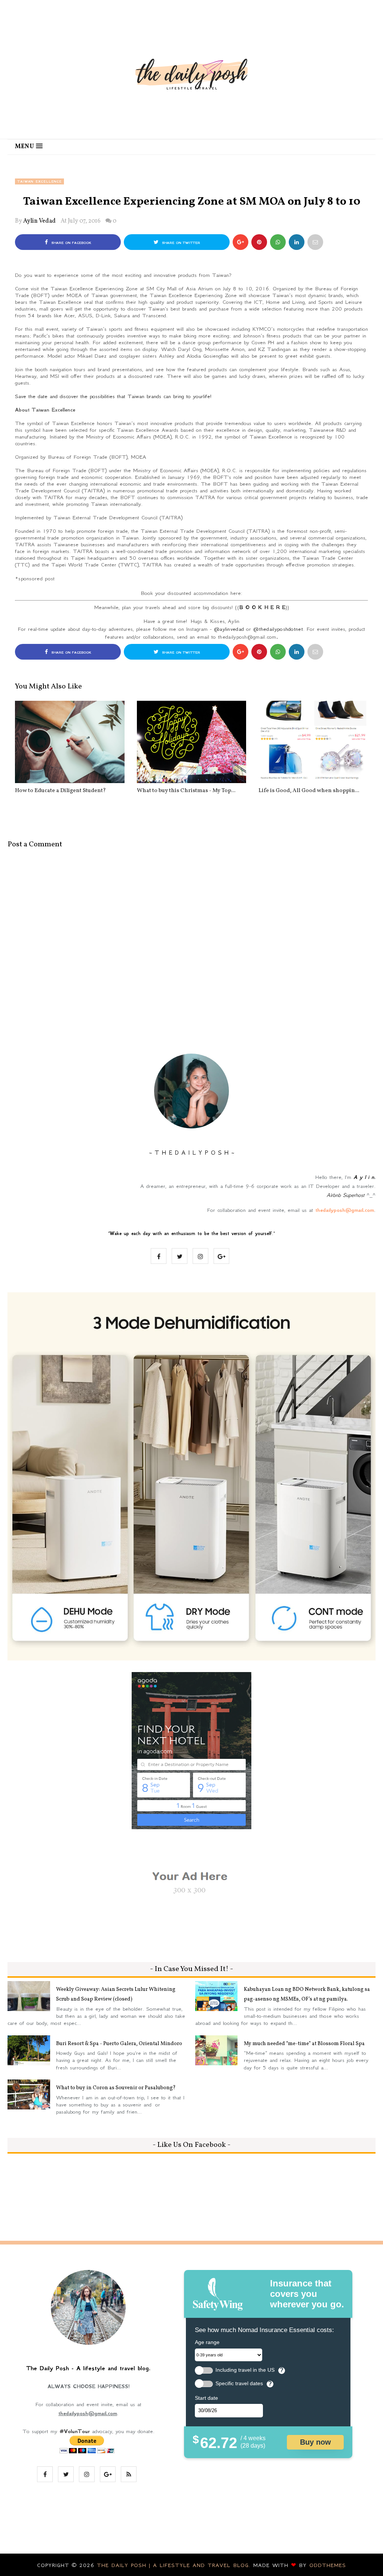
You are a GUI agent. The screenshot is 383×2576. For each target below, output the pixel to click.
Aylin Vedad (39, 221)
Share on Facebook (71, 243)
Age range (207, 2342)
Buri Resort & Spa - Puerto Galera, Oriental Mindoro (119, 2044)
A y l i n (364, 1177)
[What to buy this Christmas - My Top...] (192, 742)
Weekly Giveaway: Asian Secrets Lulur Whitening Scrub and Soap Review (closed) (116, 1994)
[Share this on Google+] (240, 242)
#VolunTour (75, 2431)
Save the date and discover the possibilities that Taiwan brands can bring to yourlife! (114, 396)
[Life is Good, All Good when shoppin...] (313, 742)
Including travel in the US (245, 2370)
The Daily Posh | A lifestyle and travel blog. (175, 2565)
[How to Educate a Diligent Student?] (70, 742)
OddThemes (328, 2565)
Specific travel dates (239, 2384)
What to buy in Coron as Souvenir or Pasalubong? (116, 2088)
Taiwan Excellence (39, 181)
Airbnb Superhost (345, 1195)
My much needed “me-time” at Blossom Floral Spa (304, 2044)
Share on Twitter (180, 243)
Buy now (315, 2442)
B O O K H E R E (262, 607)
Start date (206, 2398)
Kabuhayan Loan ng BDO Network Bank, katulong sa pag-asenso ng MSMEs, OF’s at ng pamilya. (307, 1994)
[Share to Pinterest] (315, 242)
